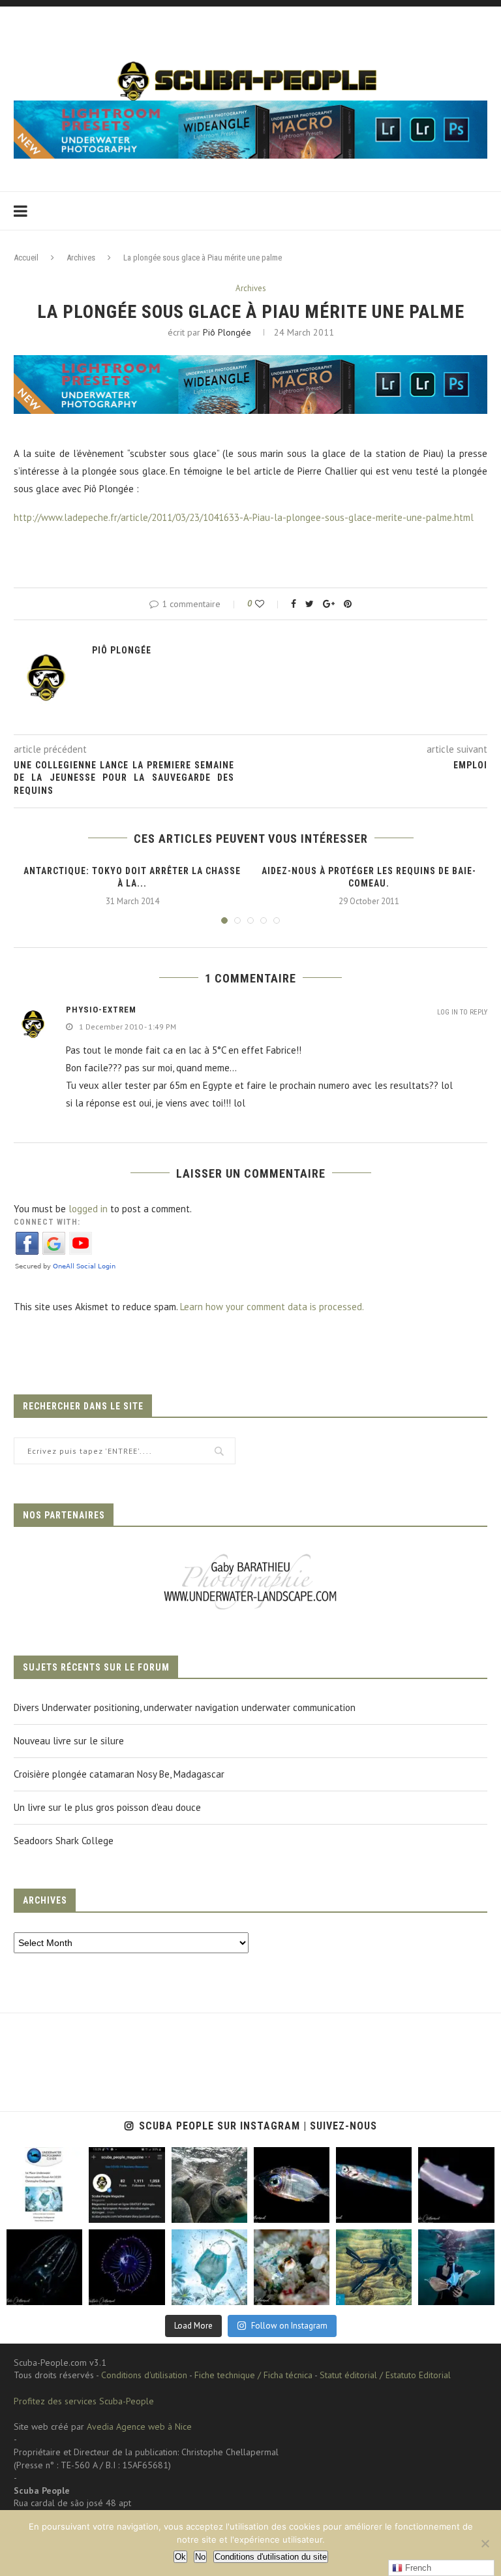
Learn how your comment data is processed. (272, 1307)
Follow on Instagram (289, 2326)
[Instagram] (69, 2211)
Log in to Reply (462, 1012)
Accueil (26, 258)
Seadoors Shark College (64, 1841)
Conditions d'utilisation (144, 2375)
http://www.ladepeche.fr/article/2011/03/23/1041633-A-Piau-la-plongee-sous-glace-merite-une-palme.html (244, 517)
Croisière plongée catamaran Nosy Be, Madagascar (119, 1774)
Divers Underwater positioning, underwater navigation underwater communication (185, 1707)
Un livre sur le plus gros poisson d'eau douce (107, 1807)
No (200, 2557)
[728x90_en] (250, 107)
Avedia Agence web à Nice (139, 2427)
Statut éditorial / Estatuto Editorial (385, 2375)
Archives (81, 258)
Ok (180, 2557)
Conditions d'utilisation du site (271, 2557)
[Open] (44, 2185)
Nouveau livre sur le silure (69, 1741)
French (417, 2568)
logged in (88, 1209)
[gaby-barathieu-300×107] (250, 1555)
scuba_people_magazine (42, 2162)
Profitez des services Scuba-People (84, 2401)
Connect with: (47, 1222)
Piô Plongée (227, 332)
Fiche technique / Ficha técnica (253, 2375)
